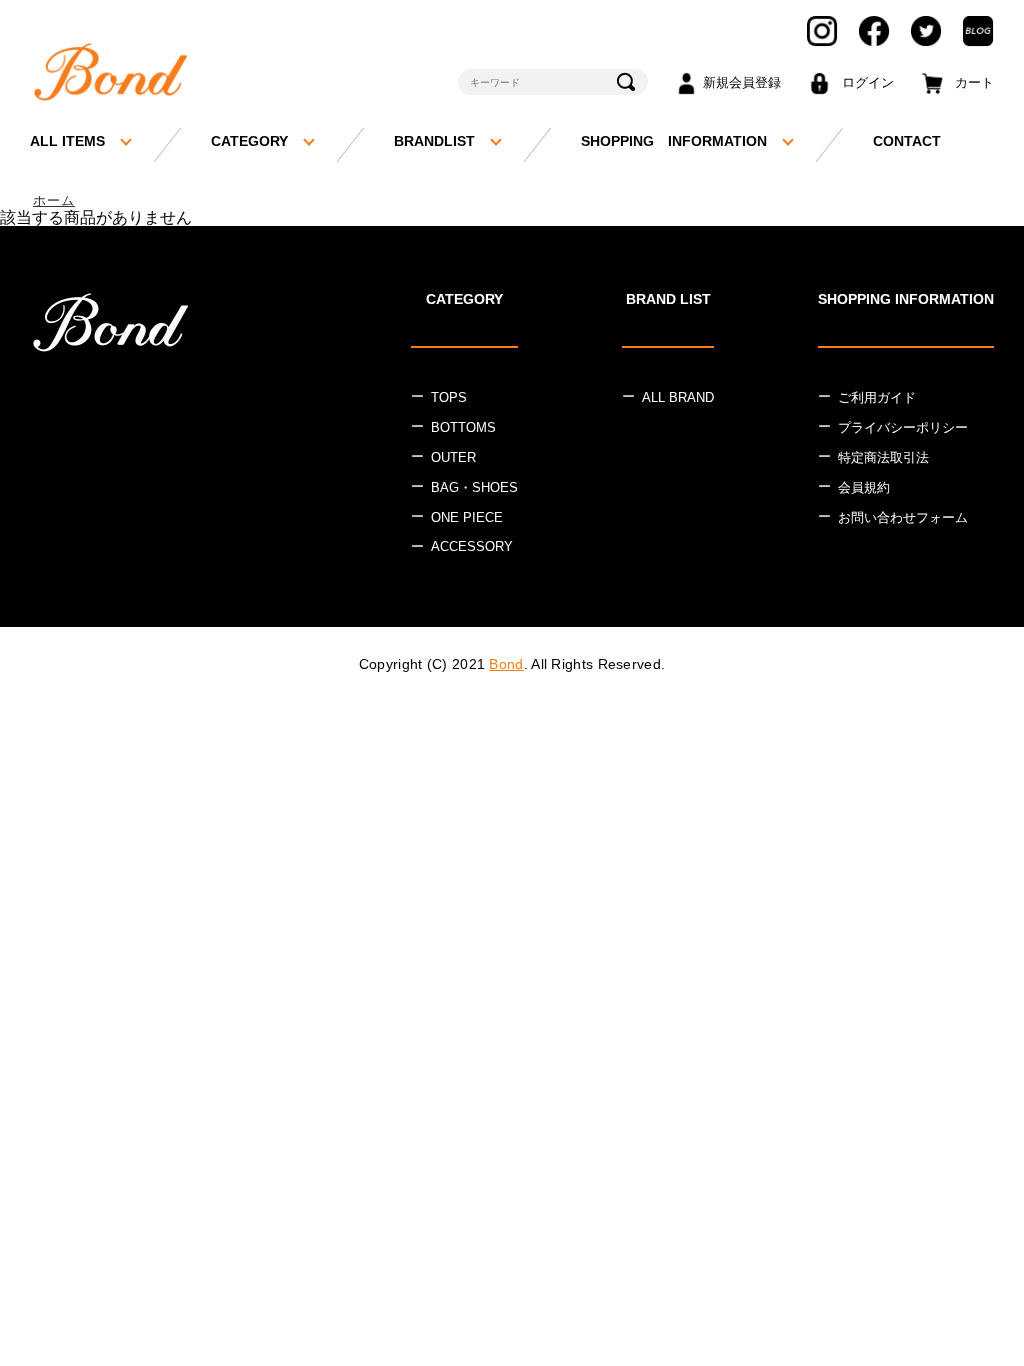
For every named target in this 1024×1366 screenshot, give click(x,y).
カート (974, 82)
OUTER (453, 457)
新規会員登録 (742, 82)
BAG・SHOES (474, 487)
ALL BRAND (678, 397)
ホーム (54, 200)
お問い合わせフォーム (903, 517)
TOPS (449, 397)
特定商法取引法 (883, 457)
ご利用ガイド (877, 397)
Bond (506, 664)
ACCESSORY (472, 546)
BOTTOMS (463, 427)
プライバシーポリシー (903, 427)
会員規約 (864, 487)
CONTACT (907, 141)
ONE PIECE (467, 517)
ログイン (868, 82)
